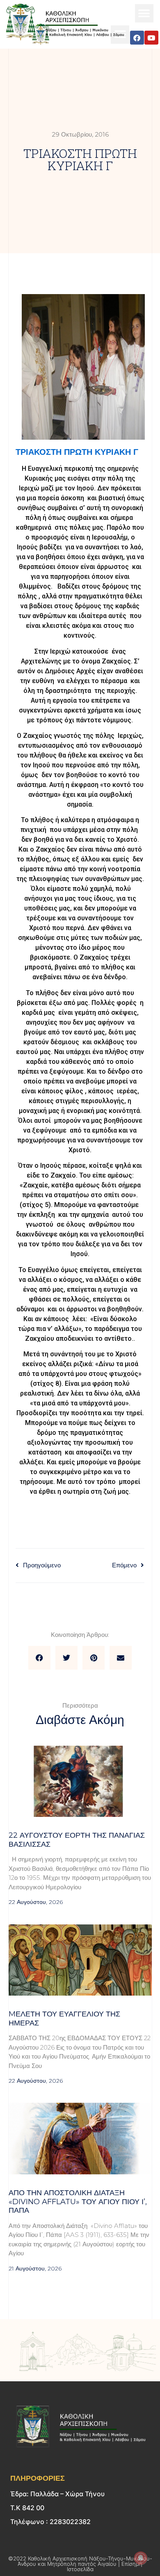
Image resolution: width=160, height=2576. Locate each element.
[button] (144, 13)
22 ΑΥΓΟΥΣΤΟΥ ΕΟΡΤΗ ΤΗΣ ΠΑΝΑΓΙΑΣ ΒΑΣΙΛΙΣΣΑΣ (77, 1840)
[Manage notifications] (141, 2558)
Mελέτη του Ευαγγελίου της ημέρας (64, 2019)
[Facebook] (137, 38)
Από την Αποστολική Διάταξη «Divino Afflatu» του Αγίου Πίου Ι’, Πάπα (78, 2202)
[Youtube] (151, 38)
